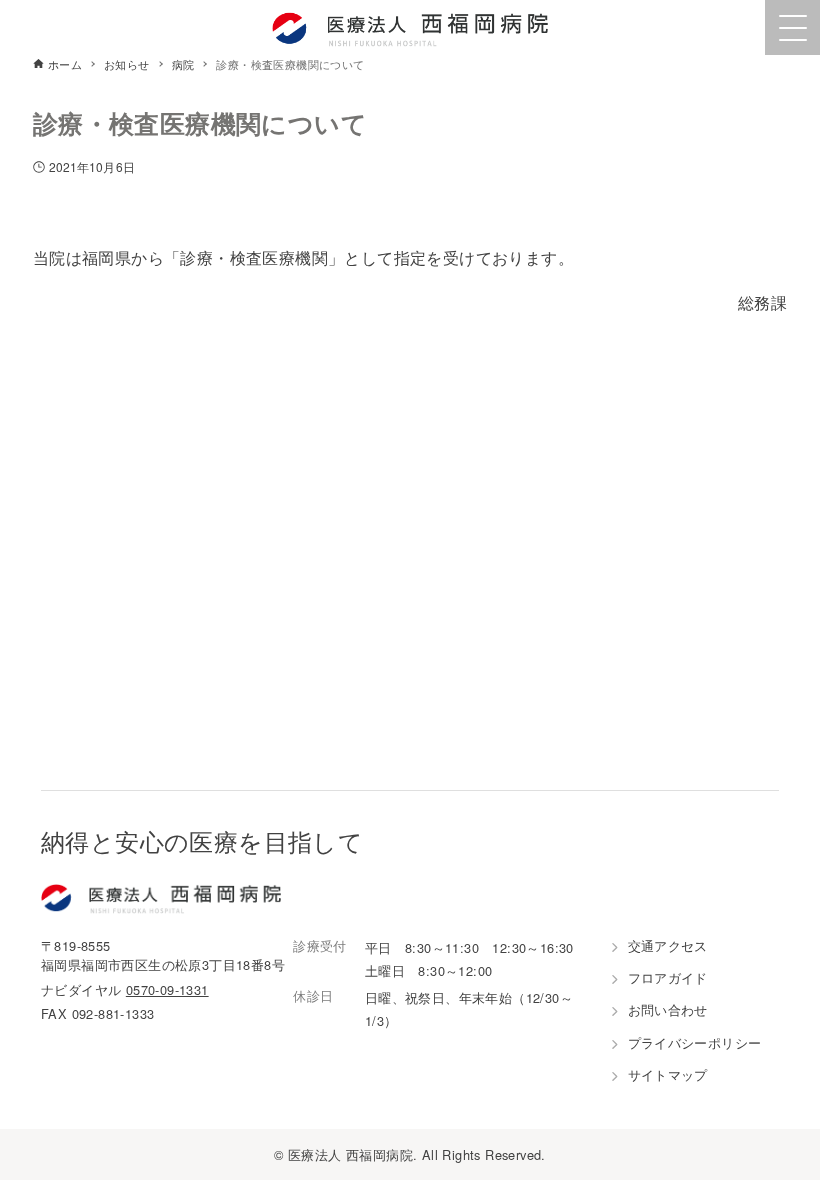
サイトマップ (668, 1074)
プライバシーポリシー (695, 1042)
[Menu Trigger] (792, 27)
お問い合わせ (668, 1009)
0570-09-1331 (167, 989)
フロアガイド (668, 977)
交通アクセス (668, 945)
